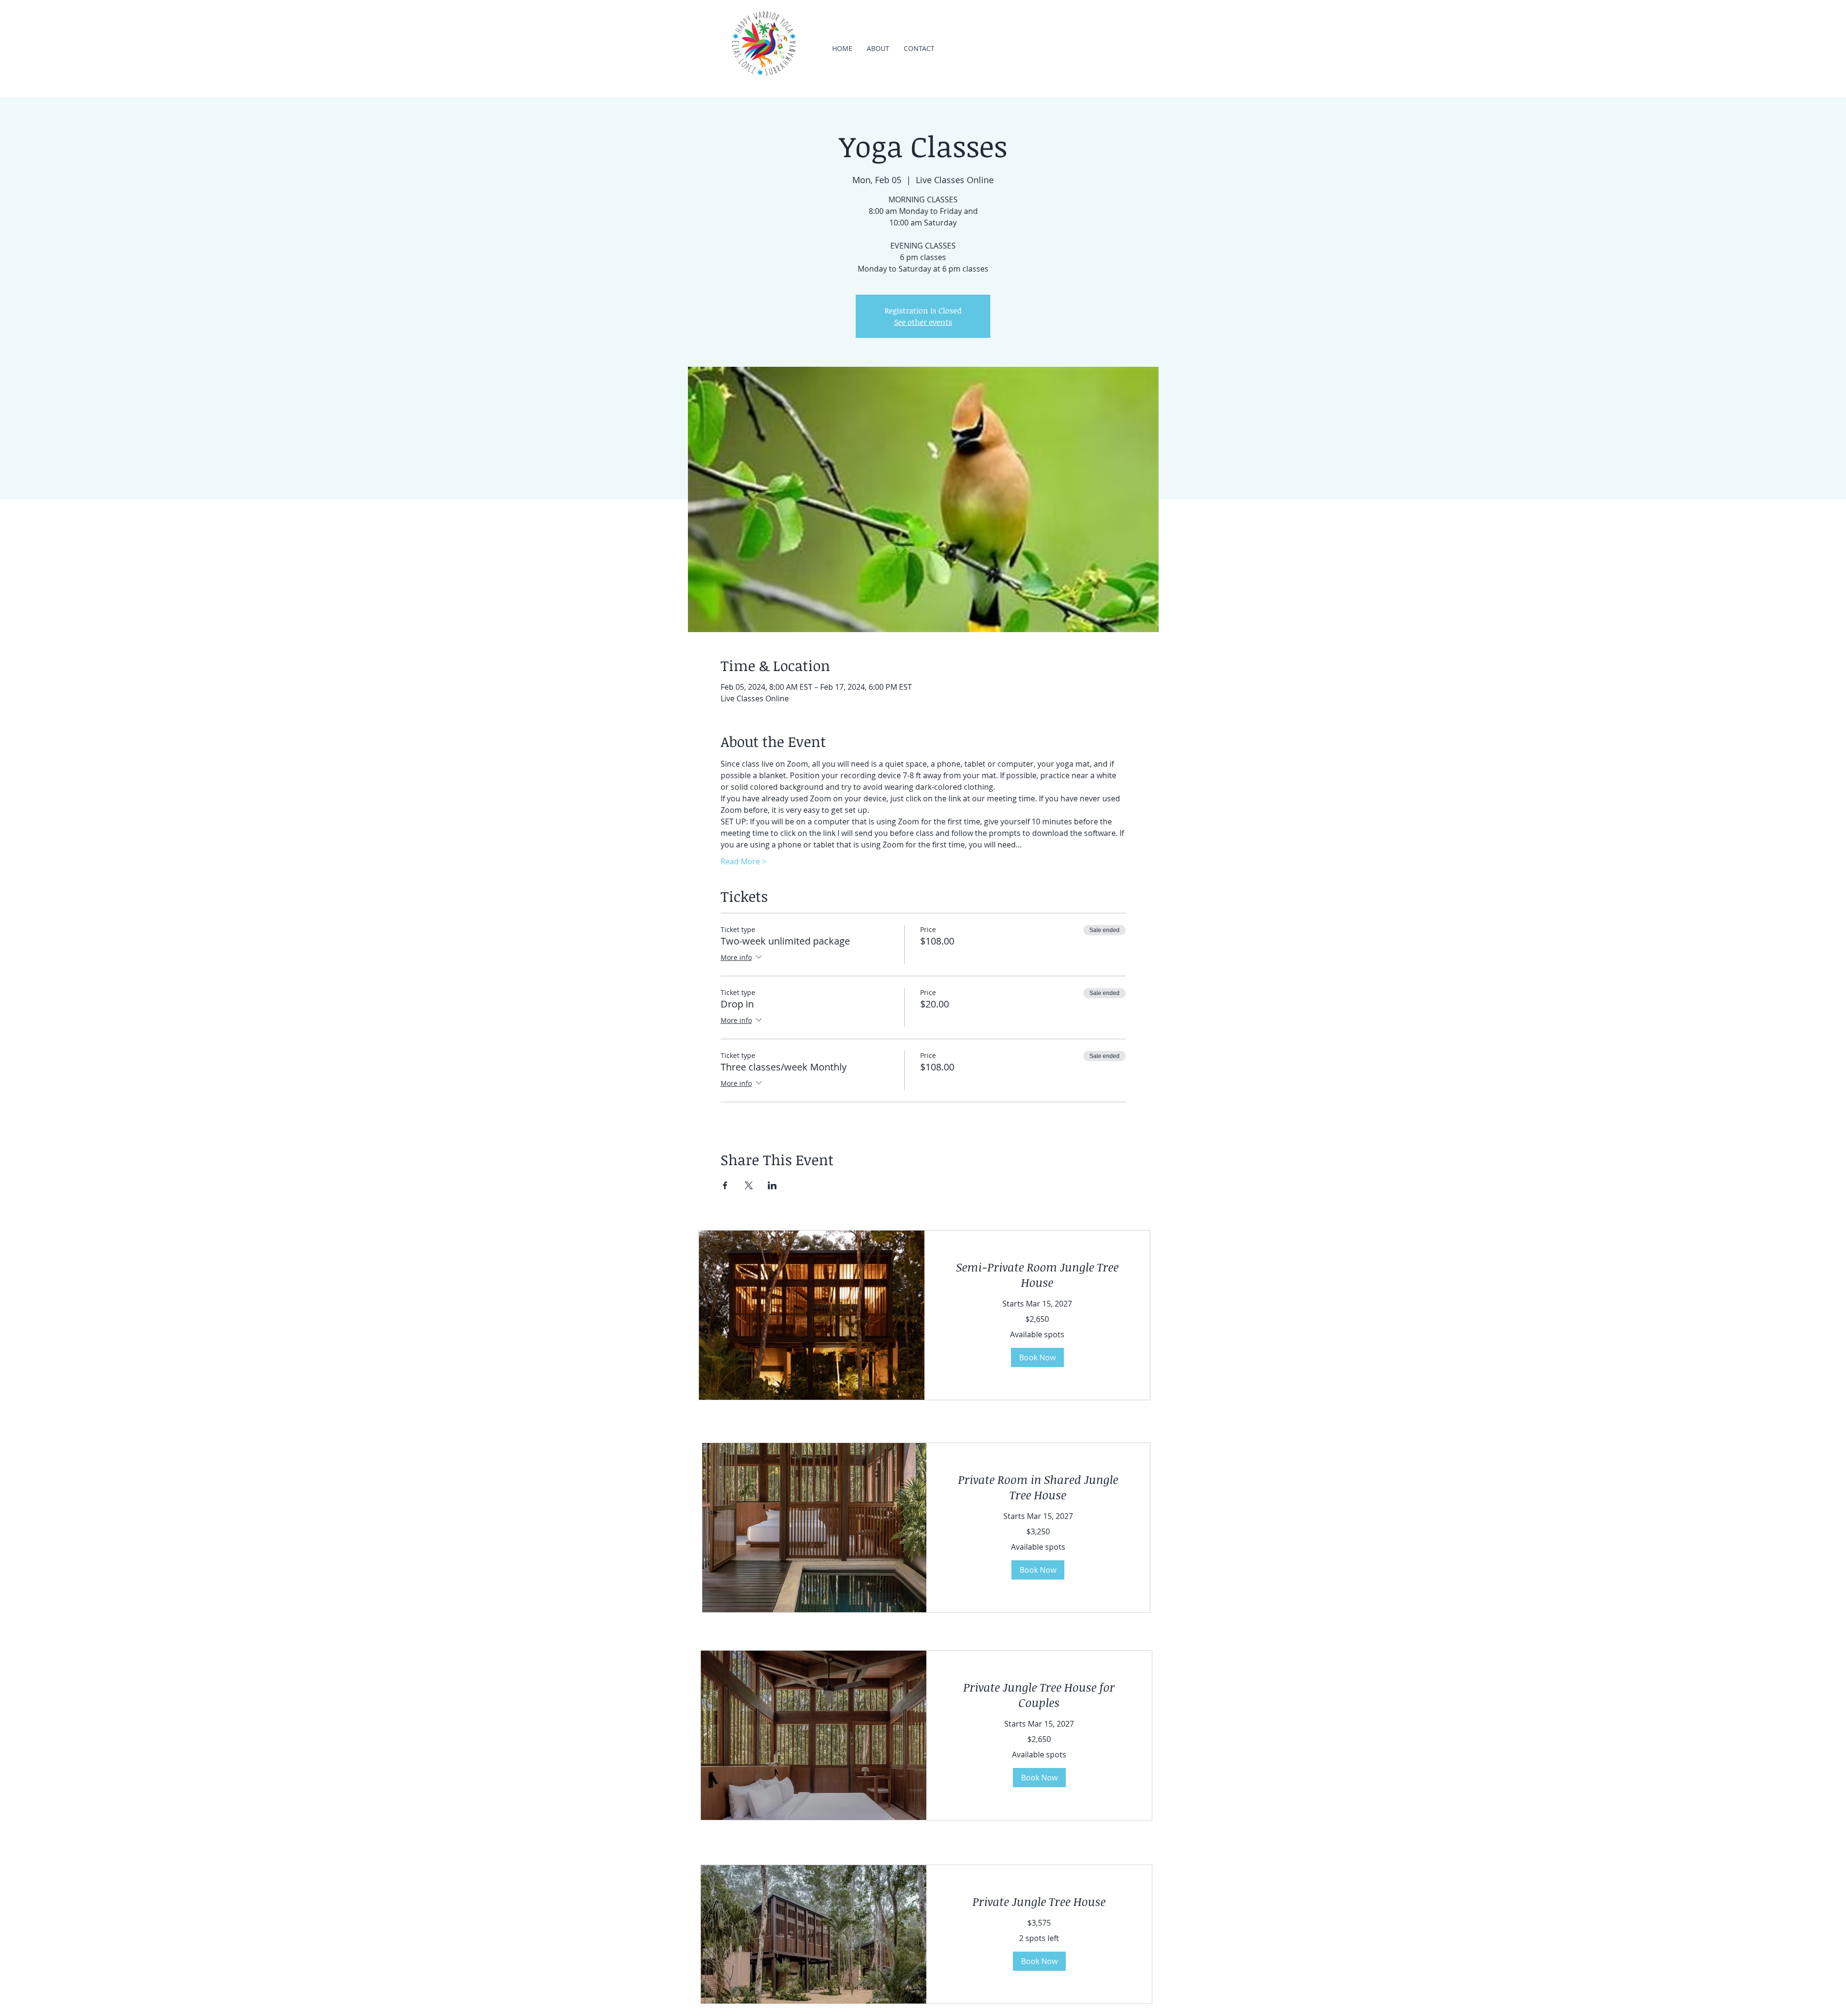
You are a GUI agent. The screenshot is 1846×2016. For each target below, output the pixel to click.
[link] (1037, 1275)
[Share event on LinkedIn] (772, 1185)
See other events (923, 322)
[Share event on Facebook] (725, 1185)
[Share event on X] (749, 1185)
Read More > (743, 861)
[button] (1037, 1357)
